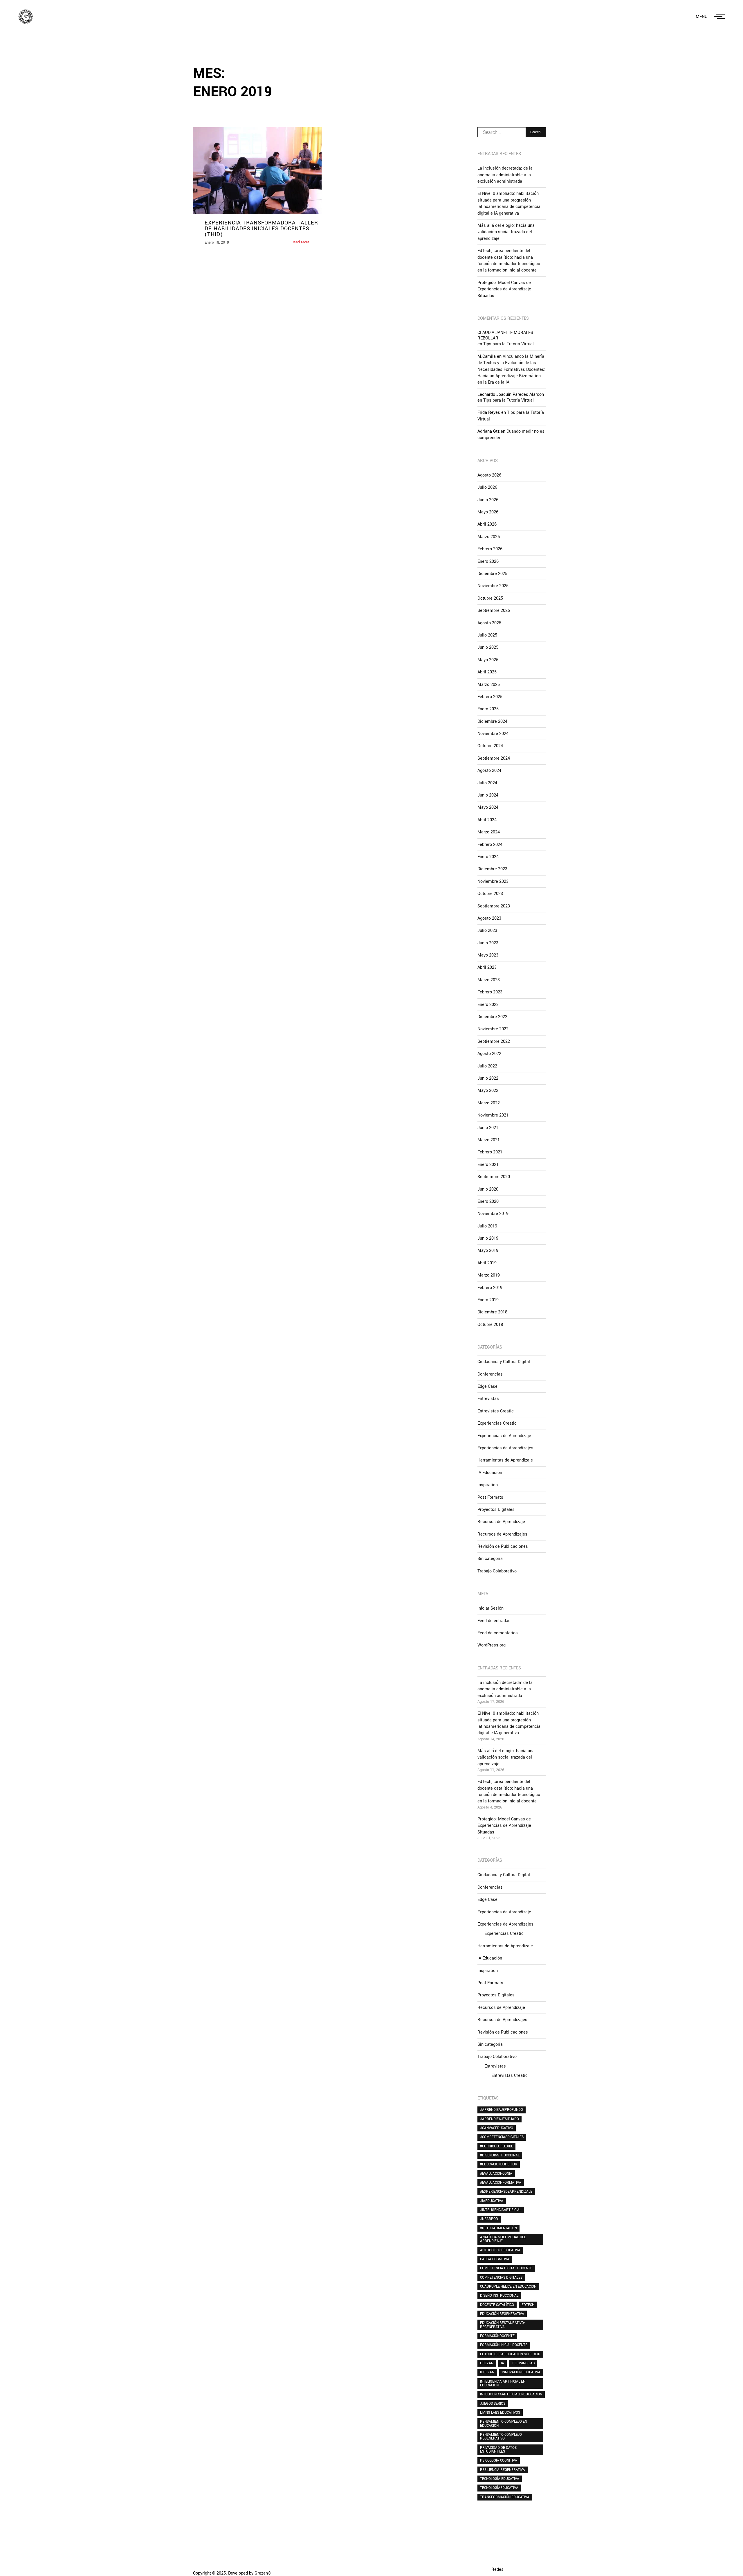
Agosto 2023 (489, 918)
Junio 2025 (488, 647)
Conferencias (490, 1374)
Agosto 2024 (489, 771)
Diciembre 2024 (492, 721)
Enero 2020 (488, 1201)
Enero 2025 (488, 709)
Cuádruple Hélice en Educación (508, 2286)
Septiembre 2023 (494, 906)
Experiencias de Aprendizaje (504, 1436)
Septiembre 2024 (494, 758)
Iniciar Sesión (490, 1608)
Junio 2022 (488, 1078)
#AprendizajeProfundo (502, 2110)
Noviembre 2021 (493, 1115)
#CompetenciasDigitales (502, 2137)
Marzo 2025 (489, 685)
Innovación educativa (521, 2372)
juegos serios (493, 2404)
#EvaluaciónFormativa (501, 2183)
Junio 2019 (488, 1238)
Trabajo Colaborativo (497, 1571)
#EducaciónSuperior (499, 2164)
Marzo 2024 (489, 832)
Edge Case (487, 1386)
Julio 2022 (487, 1066)
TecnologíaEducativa (499, 2488)
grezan (487, 2363)
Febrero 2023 (490, 992)
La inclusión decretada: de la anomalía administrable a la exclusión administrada (505, 175)
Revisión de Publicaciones (503, 1546)
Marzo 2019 (489, 1275)
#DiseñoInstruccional (500, 2155)
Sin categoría (490, 1559)
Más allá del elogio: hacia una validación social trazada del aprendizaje (506, 232)
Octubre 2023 (490, 894)
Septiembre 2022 (494, 1041)
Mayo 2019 (488, 1251)
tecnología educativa (500, 2479)
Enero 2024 (488, 857)
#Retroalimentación (498, 2228)
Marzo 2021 (489, 1140)
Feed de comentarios (498, 1633)
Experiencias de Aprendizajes (505, 1448)
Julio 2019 (487, 1226)
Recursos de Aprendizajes (502, 1534)
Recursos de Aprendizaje (501, 1522)
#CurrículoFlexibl (496, 2146)
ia (503, 2363)
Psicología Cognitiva (499, 2460)
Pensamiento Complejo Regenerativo (501, 2436)
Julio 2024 (487, 783)
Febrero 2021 (490, 1152)
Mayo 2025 (488, 660)
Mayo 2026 (488, 512)
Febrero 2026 (490, 549)
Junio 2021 (488, 1128)
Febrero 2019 (490, 1288)
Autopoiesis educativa (500, 2250)
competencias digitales (501, 2277)
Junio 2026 (488, 500)
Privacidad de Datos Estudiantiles (498, 2450)
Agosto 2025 (489, 623)
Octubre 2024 (490, 746)
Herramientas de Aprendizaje (505, 1460)
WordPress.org (492, 1645)
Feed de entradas (494, 1621)
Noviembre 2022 (493, 1029)
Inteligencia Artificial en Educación (503, 2383)
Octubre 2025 (490, 598)
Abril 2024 (487, 820)
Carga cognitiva (495, 2259)
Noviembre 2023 (493, 881)
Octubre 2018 (490, 1325)
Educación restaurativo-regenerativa (502, 2325)
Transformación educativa (505, 2497)
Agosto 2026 (489, 475)
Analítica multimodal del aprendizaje (503, 2239)
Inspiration (488, 1485)
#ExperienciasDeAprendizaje (506, 2192)
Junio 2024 (488, 795)
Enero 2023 (488, 1005)
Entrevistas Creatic (496, 1411)
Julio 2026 (487, 487)
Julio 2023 (487, 931)
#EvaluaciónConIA (496, 2174)
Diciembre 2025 (492, 574)
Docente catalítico (497, 2305)
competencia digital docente (506, 2268)
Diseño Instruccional (499, 2295)
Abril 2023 (487, 967)
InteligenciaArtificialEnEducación (511, 2394)
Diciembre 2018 (492, 1312)
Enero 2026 (488, 561)
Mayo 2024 (488, 807)
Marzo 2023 (489, 980)
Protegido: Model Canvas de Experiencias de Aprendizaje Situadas (504, 289)
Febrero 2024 (490, 845)
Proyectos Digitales (496, 1510)
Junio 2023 (488, 943)
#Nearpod (489, 2219)
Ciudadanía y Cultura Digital (504, 1362)
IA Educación (490, 1473)
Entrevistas (488, 1399)
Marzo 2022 (489, 1103)
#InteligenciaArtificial (501, 2210)
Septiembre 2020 (494, 1177)
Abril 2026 (487, 524)
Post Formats (490, 1497)
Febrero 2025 (490, 697)
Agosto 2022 (489, 1054)
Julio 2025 (487, 635)
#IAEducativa (492, 2201)
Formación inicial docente (504, 2345)
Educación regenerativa (502, 2314)
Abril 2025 (487, 672)
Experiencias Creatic (497, 1423)
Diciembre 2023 (492, 869)
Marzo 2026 (489, 537)
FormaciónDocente (497, 2336)
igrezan (487, 2372)
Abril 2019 (487, 1263)
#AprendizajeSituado (499, 2119)
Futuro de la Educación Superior (510, 2354)
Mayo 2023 (488, 955)
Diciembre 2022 (492, 1017)
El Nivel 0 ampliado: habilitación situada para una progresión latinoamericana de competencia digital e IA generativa (509, 203)
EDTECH (528, 2305)
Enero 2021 (488, 1165)
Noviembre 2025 (493, 586)
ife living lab (523, 2363)
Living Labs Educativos (500, 2413)
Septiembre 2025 (494, 611)
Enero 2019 (488, 1300)
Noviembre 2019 (493, 1214)
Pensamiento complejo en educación (504, 2423)
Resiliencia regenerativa (503, 2470)
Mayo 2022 (488, 1091)
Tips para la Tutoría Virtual (508, 344)
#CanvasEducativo (497, 2128)
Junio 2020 (488, 1189)
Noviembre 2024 (493, 734)
